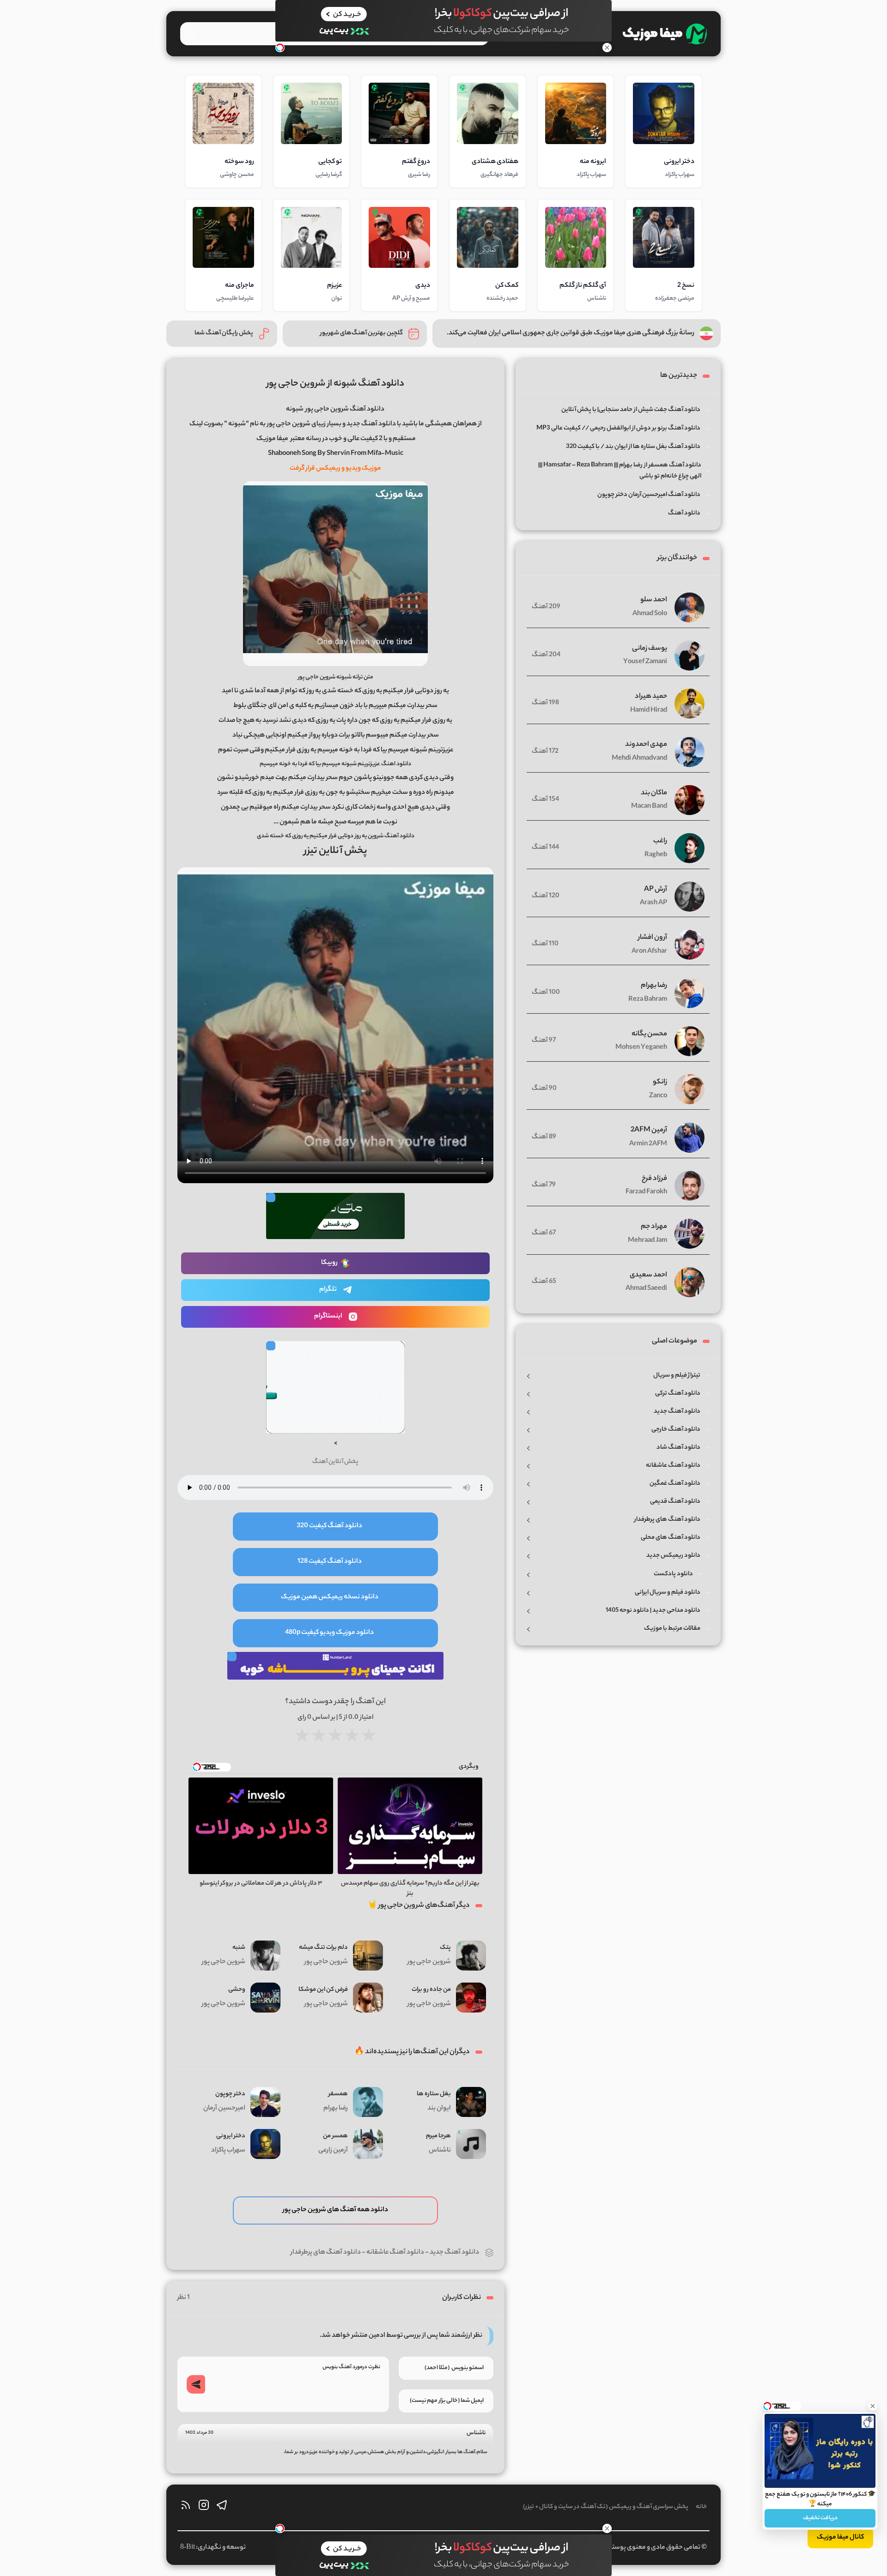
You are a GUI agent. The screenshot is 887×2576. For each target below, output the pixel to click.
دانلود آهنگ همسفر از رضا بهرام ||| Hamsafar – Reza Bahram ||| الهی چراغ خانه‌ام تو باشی (620, 471)
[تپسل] (280, 48)
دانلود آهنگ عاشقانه (395, 2253)
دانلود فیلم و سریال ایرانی (668, 1593)
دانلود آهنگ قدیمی (675, 1502)
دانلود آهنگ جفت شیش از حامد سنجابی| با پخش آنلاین (631, 410)
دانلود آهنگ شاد (678, 1448)
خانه (701, 2507)
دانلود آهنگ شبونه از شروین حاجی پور (335, 384)
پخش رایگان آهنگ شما (224, 333)
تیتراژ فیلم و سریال (677, 1376)
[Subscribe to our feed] (186, 2507)
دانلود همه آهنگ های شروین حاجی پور (335, 2210)
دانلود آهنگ (684, 513)
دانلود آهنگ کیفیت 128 (330, 1562)
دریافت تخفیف (820, 2518)
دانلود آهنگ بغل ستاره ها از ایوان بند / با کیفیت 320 (633, 447)
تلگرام (328, 1290)
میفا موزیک (272, 439)
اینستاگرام (328, 1317)
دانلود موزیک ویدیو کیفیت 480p (329, 1633)
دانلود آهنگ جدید (454, 2253)
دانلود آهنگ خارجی (676, 1430)
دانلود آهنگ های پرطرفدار (326, 2253)
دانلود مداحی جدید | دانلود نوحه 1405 (653, 1611)
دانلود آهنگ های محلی (671, 1538)
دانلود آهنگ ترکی (678, 1394)
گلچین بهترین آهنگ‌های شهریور (361, 333)
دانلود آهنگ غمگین (675, 1484)
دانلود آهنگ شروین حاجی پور (345, 410)
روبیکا (329, 1263)
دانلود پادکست (673, 1574)
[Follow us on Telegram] (222, 2507)
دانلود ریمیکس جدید (673, 1556)
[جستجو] (191, 33)
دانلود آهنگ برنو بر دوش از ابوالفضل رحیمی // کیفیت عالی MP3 (618, 428)
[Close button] (873, 2406)
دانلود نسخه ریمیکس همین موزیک (330, 1597)
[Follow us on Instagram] (204, 2507)
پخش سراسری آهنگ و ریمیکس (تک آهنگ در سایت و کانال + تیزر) (606, 2507)
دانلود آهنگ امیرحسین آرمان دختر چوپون (649, 495)
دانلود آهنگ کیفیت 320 (329, 1526)
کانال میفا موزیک (840, 2538)
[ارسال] (196, 2384)
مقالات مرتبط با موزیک (672, 1629)
